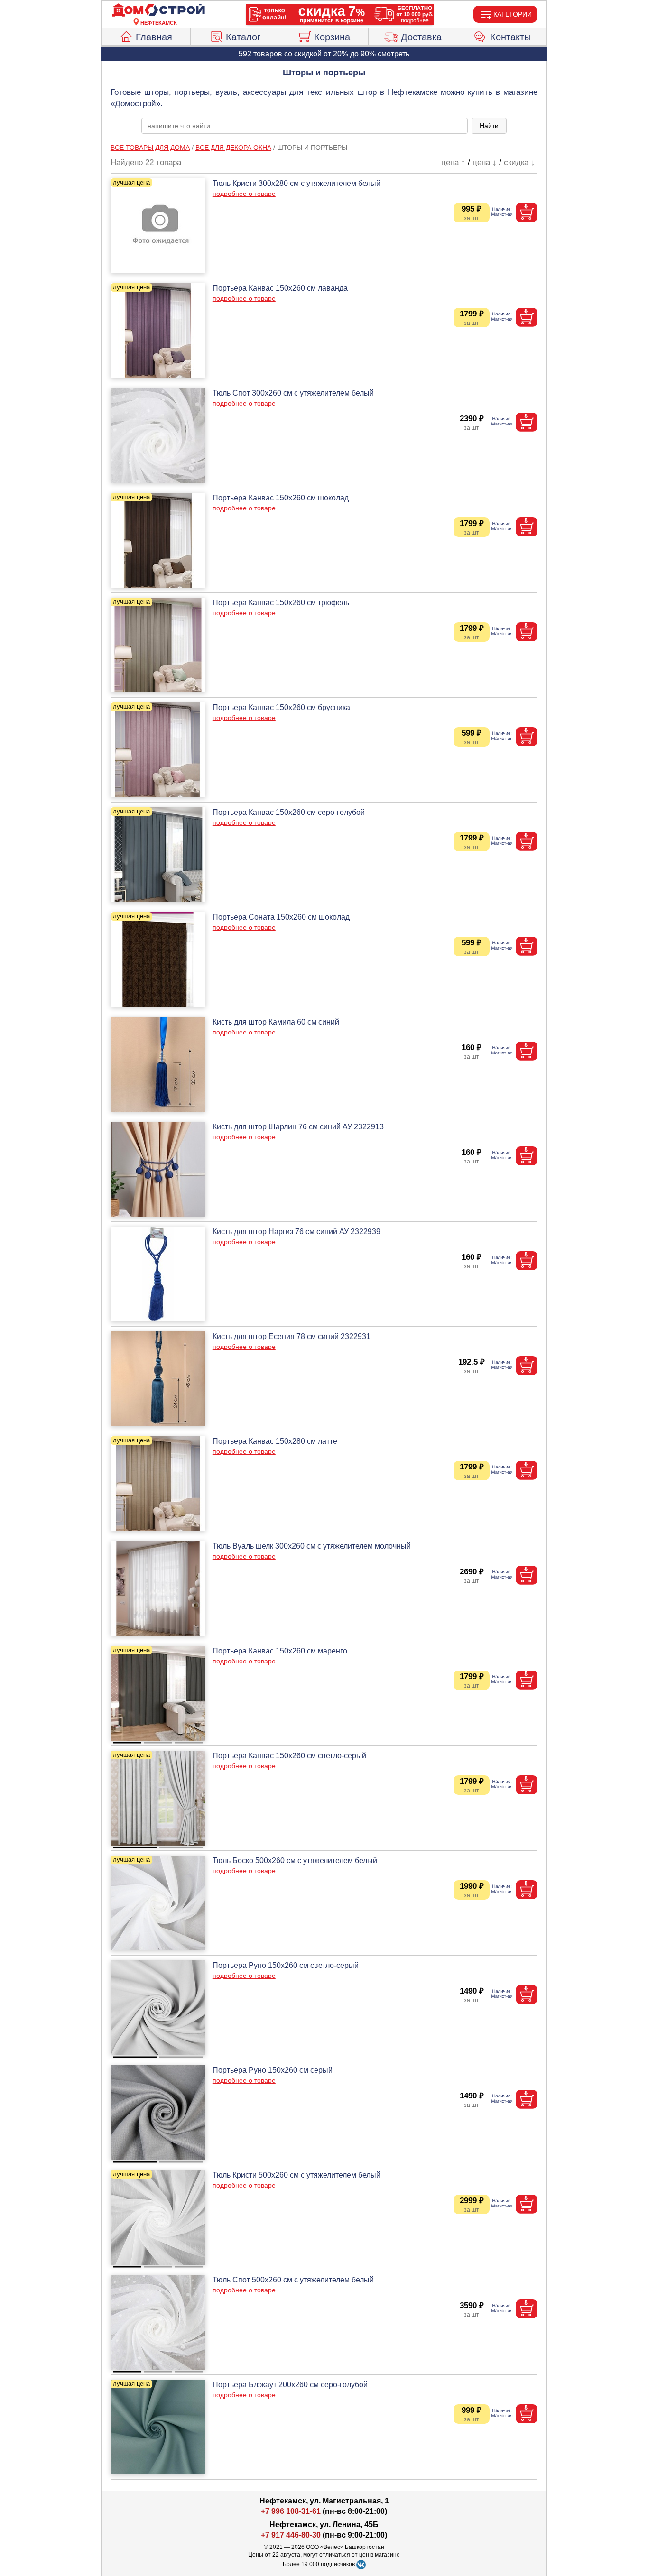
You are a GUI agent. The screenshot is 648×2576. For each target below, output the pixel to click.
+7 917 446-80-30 (291, 2535)
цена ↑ (453, 162)
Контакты (510, 37)
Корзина (332, 37)
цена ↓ (485, 162)
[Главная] (158, 10)
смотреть (393, 54)
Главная (154, 37)
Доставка (421, 37)
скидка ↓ (519, 162)
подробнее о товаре (244, 194)
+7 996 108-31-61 (291, 2511)
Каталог (243, 37)
